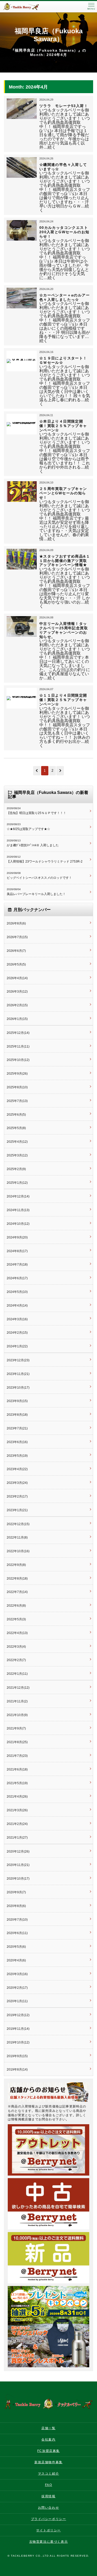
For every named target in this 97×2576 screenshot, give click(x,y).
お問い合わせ (49, 2508)
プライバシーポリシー (49, 2519)
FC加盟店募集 (48, 2451)
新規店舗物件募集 (48, 2462)
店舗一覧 (48, 2428)
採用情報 (48, 2496)
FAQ (49, 2485)
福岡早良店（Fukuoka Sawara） (49, 35)
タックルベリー (26, 7)
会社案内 (48, 2440)
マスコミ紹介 (49, 2474)
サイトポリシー (48, 2530)
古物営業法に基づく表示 (49, 2542)
